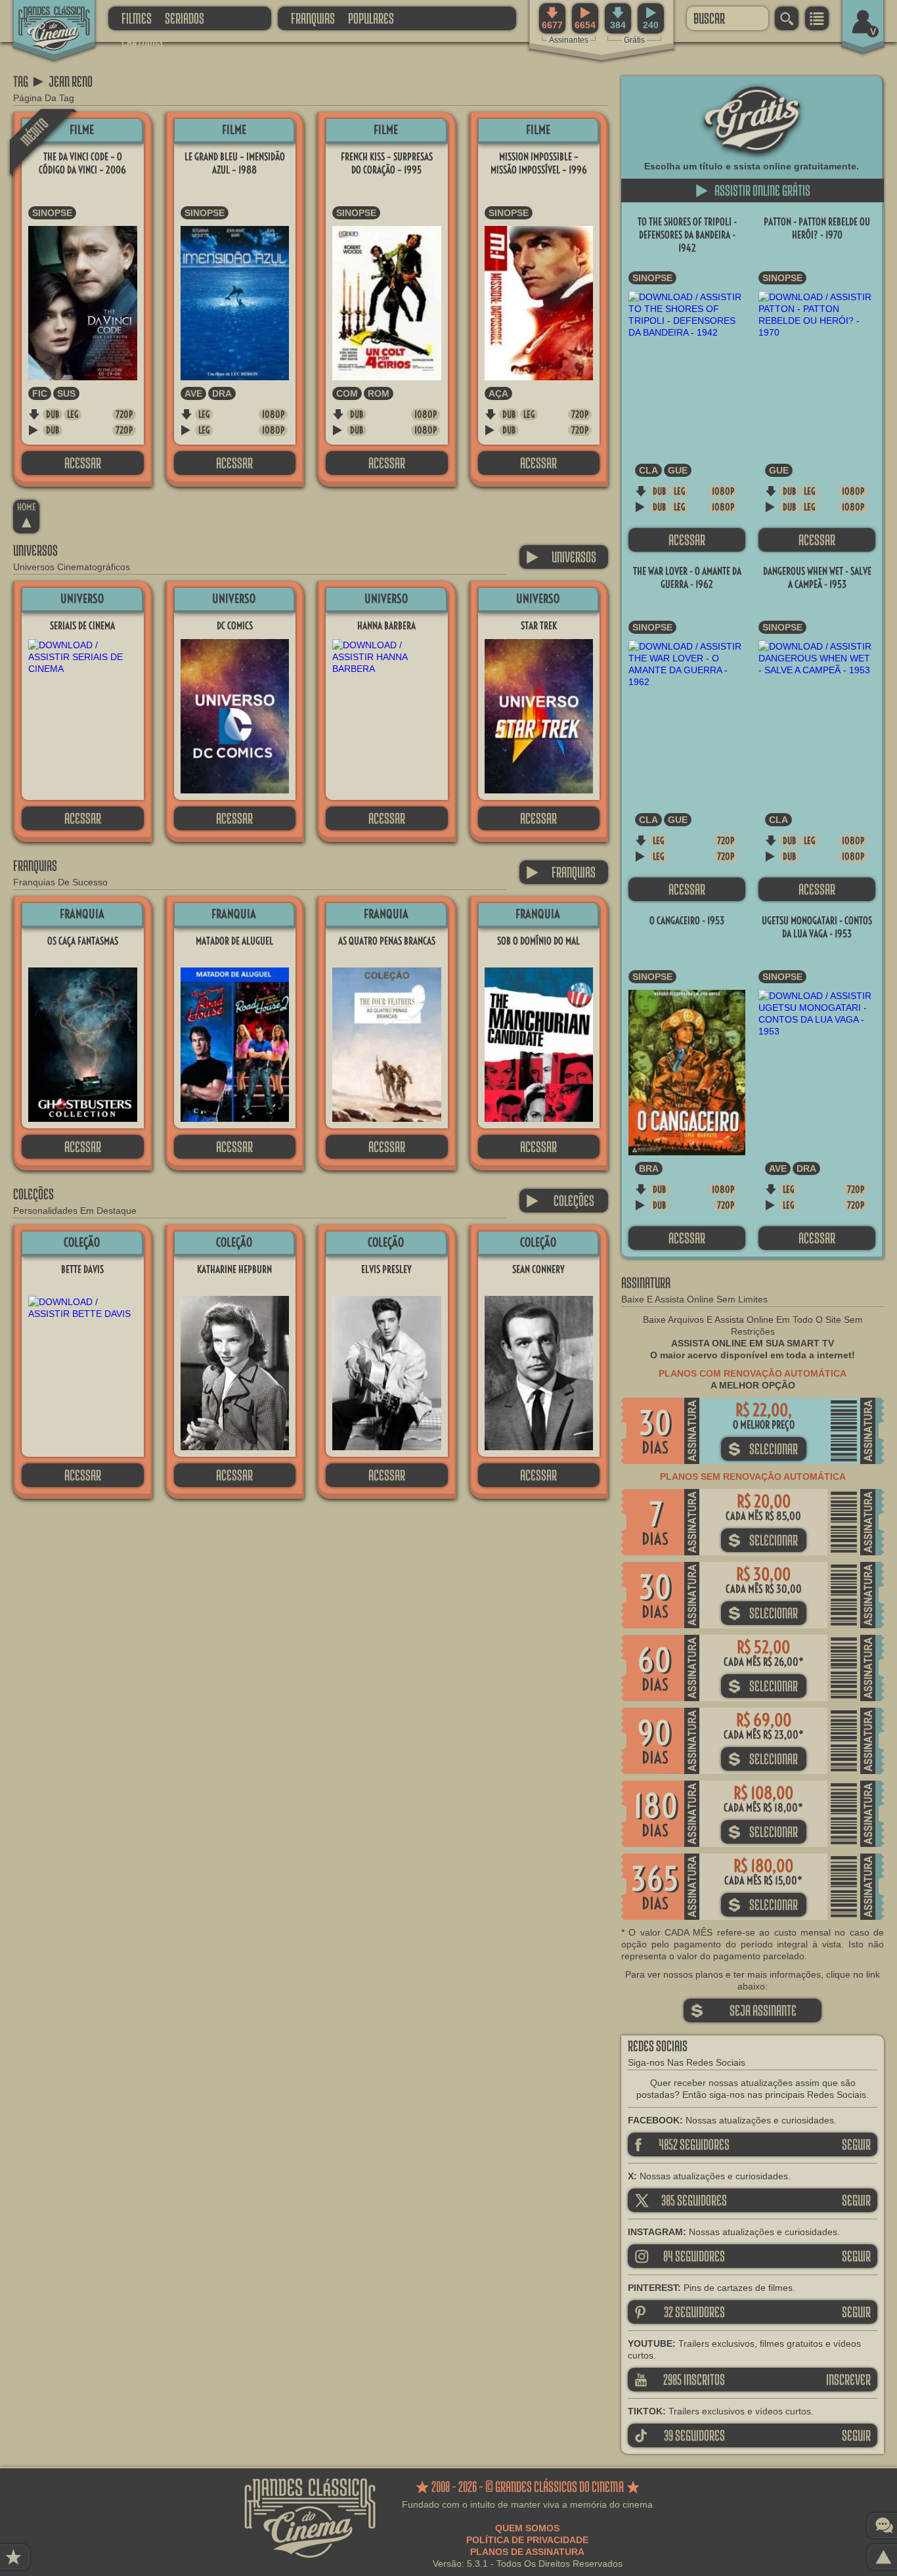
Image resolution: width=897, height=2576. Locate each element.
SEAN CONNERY (538, 1269)
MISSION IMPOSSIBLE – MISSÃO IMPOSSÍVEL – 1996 (539, 163)
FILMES (137, 18)
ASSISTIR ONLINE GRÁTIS (753, 190)
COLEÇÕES (560, 1200)
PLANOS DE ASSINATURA (527, 2552)
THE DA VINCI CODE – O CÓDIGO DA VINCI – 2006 (82, 163)
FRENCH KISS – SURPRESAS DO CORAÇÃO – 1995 (387, 163)
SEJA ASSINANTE (743, 2010)
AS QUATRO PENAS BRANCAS (387, 941)
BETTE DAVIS (82, 1269)
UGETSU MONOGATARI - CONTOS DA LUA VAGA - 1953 (817, 927)
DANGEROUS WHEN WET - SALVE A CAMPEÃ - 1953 (817, 578)
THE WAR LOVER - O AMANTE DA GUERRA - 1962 (687, 578)
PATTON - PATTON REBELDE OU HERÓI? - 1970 (817, 228)
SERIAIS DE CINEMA (82, 626)
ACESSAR (83, 463)
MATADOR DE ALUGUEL (234, 941)
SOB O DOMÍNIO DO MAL (538, 941)
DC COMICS (235, 626)
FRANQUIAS (313, 18)
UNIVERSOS (561, 557)
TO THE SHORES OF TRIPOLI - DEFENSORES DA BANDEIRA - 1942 (687, 235)
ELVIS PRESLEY (386, 1269)
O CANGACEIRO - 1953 (687, 921)
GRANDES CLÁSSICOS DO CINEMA (43, 18)
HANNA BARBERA (386, 626)
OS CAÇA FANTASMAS (83, 941)
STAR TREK (539, 626)
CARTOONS (142, 42)
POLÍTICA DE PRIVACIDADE (527, 2540)
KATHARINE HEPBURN (234, 1269)
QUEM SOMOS (527, 2528)
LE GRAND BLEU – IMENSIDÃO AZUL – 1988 (235, 163)
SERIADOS (185, 18)
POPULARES (371, 18)
